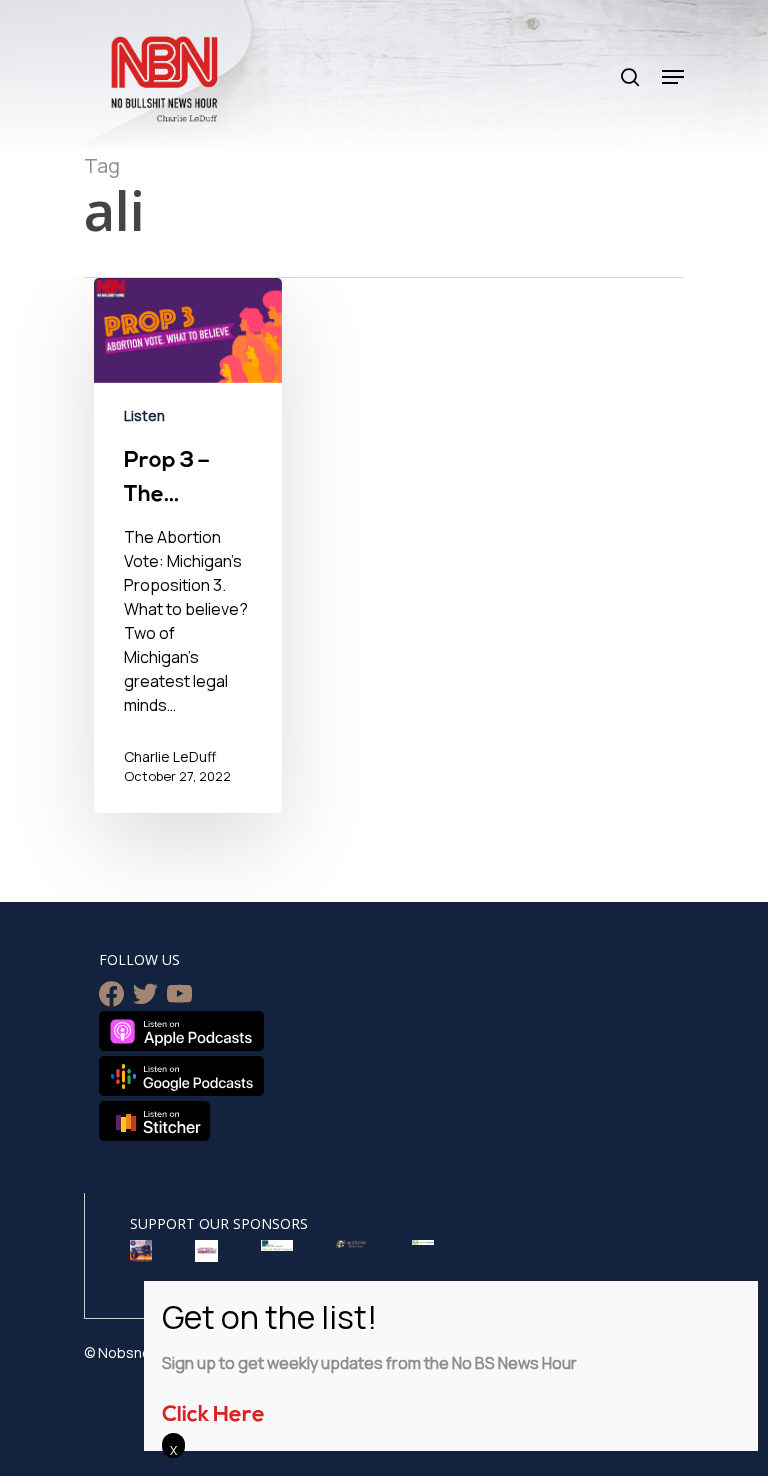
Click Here (213, 1415)
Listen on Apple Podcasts (181, 1031)
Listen (144, 415)
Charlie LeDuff (170, 756)
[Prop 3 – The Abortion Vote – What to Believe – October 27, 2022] (188, 546)
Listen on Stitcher (154, 1121)
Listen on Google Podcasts (181, 1076)
